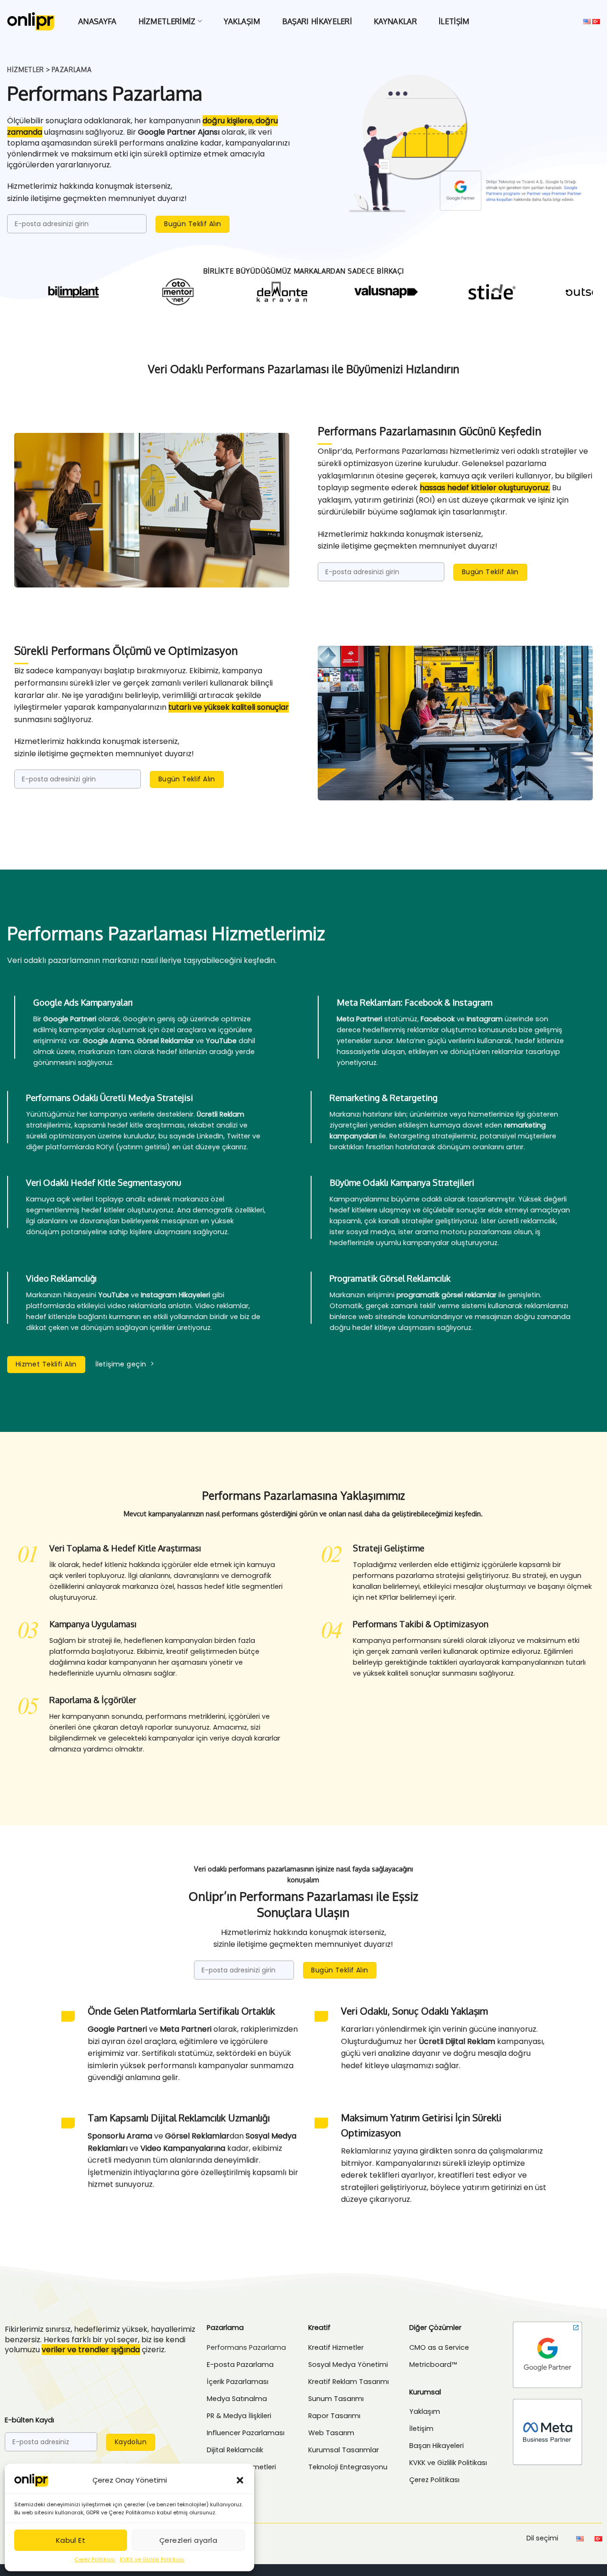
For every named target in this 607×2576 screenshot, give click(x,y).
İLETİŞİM (454, 21)
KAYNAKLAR (395, 21)
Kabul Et (71, 2540)
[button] (240, 2480)
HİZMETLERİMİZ (167, 21)
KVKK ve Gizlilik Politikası (152, 2559)
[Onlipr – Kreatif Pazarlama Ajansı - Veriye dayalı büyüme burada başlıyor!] (31, 21)
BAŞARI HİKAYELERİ (317, 21)
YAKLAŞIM (242, 21)
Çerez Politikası (95, 2559)
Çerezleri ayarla (188, 2540)
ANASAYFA (97, 21)
